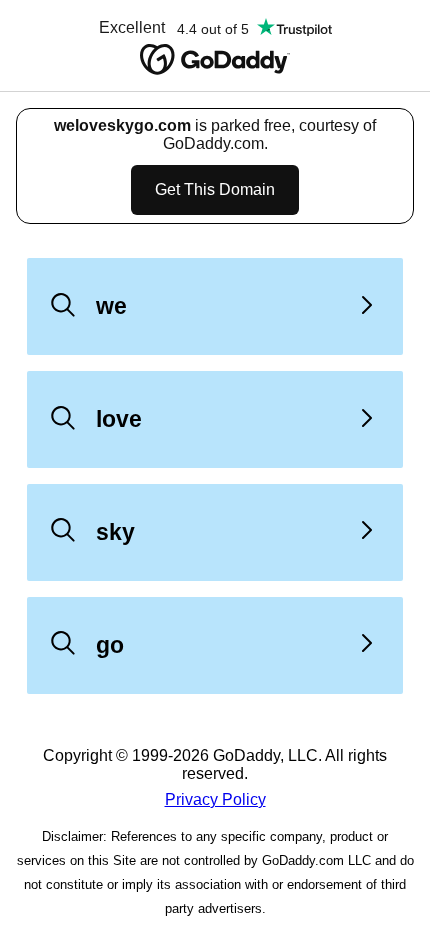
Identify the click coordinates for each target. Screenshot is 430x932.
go (110, 645)
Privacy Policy (215, 799)
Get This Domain (215, 189)
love (119, 419)
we (111, 306)
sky (115, 532)
